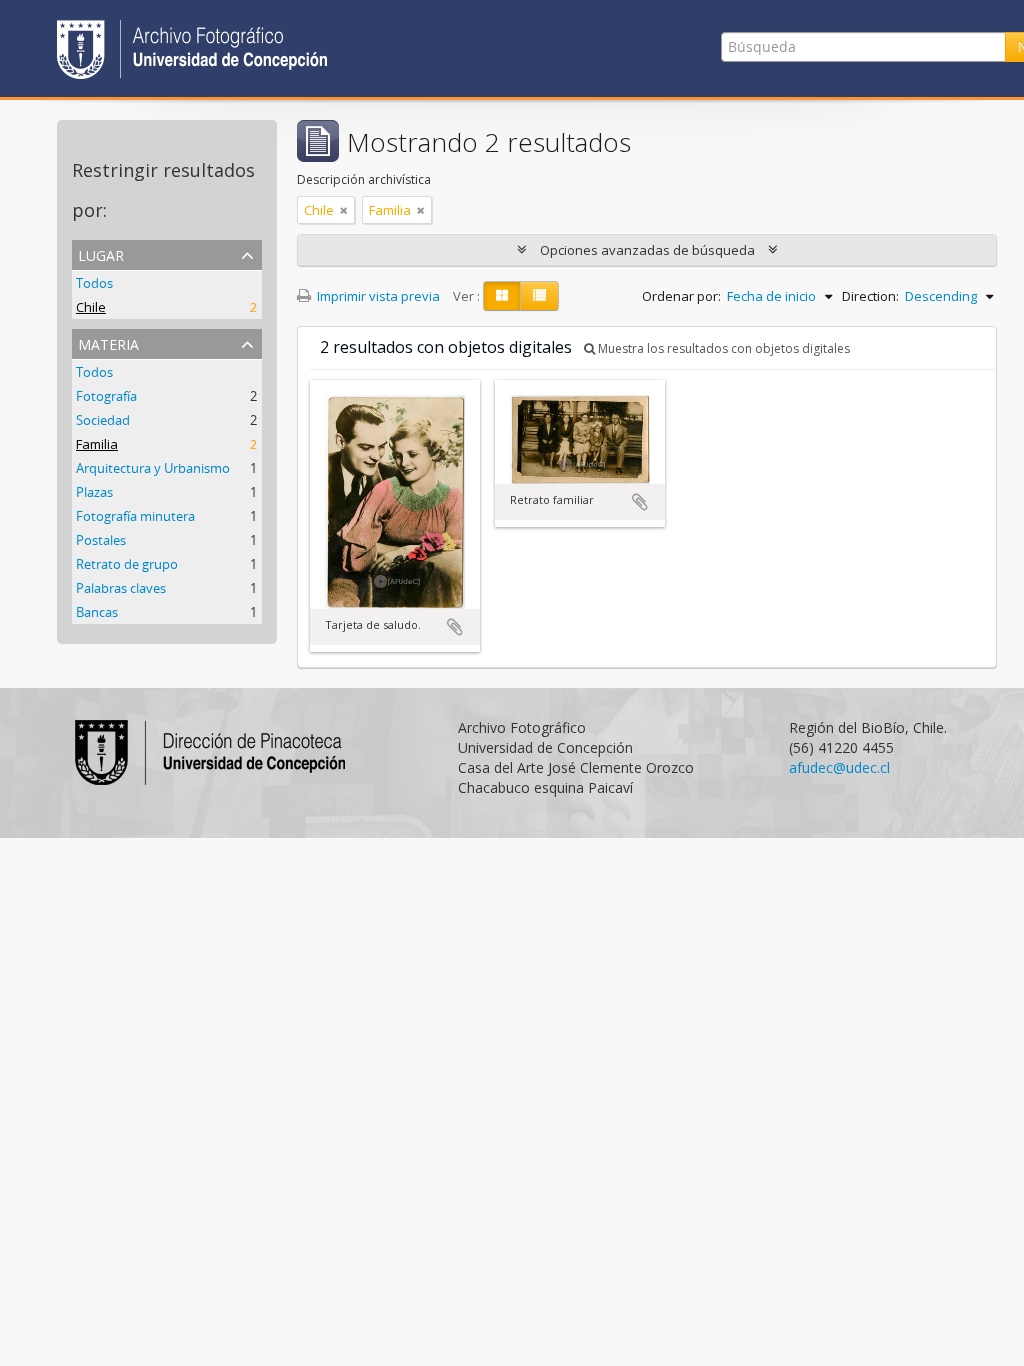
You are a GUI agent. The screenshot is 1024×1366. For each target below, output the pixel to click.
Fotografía (106, 396)
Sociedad (103, 420)
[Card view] (502, 296)
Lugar (101, 253)
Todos (94, 283)
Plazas (94, 492)
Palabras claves (121, 588)
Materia (108, 342)
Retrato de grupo (127, 564)
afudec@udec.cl (839, 767)
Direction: (870, 296)
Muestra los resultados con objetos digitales (722, 348)
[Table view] (539, 296)
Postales (101, 540)
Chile (91, 307)
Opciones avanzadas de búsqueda (647, 250)
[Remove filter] (344, 210)
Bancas (97, 612)
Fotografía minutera (135, 516)
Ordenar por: (681, 296)
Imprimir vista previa (377, 296)
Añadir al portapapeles (455, 627)
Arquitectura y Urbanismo (153, 468)
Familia (97, 444)
